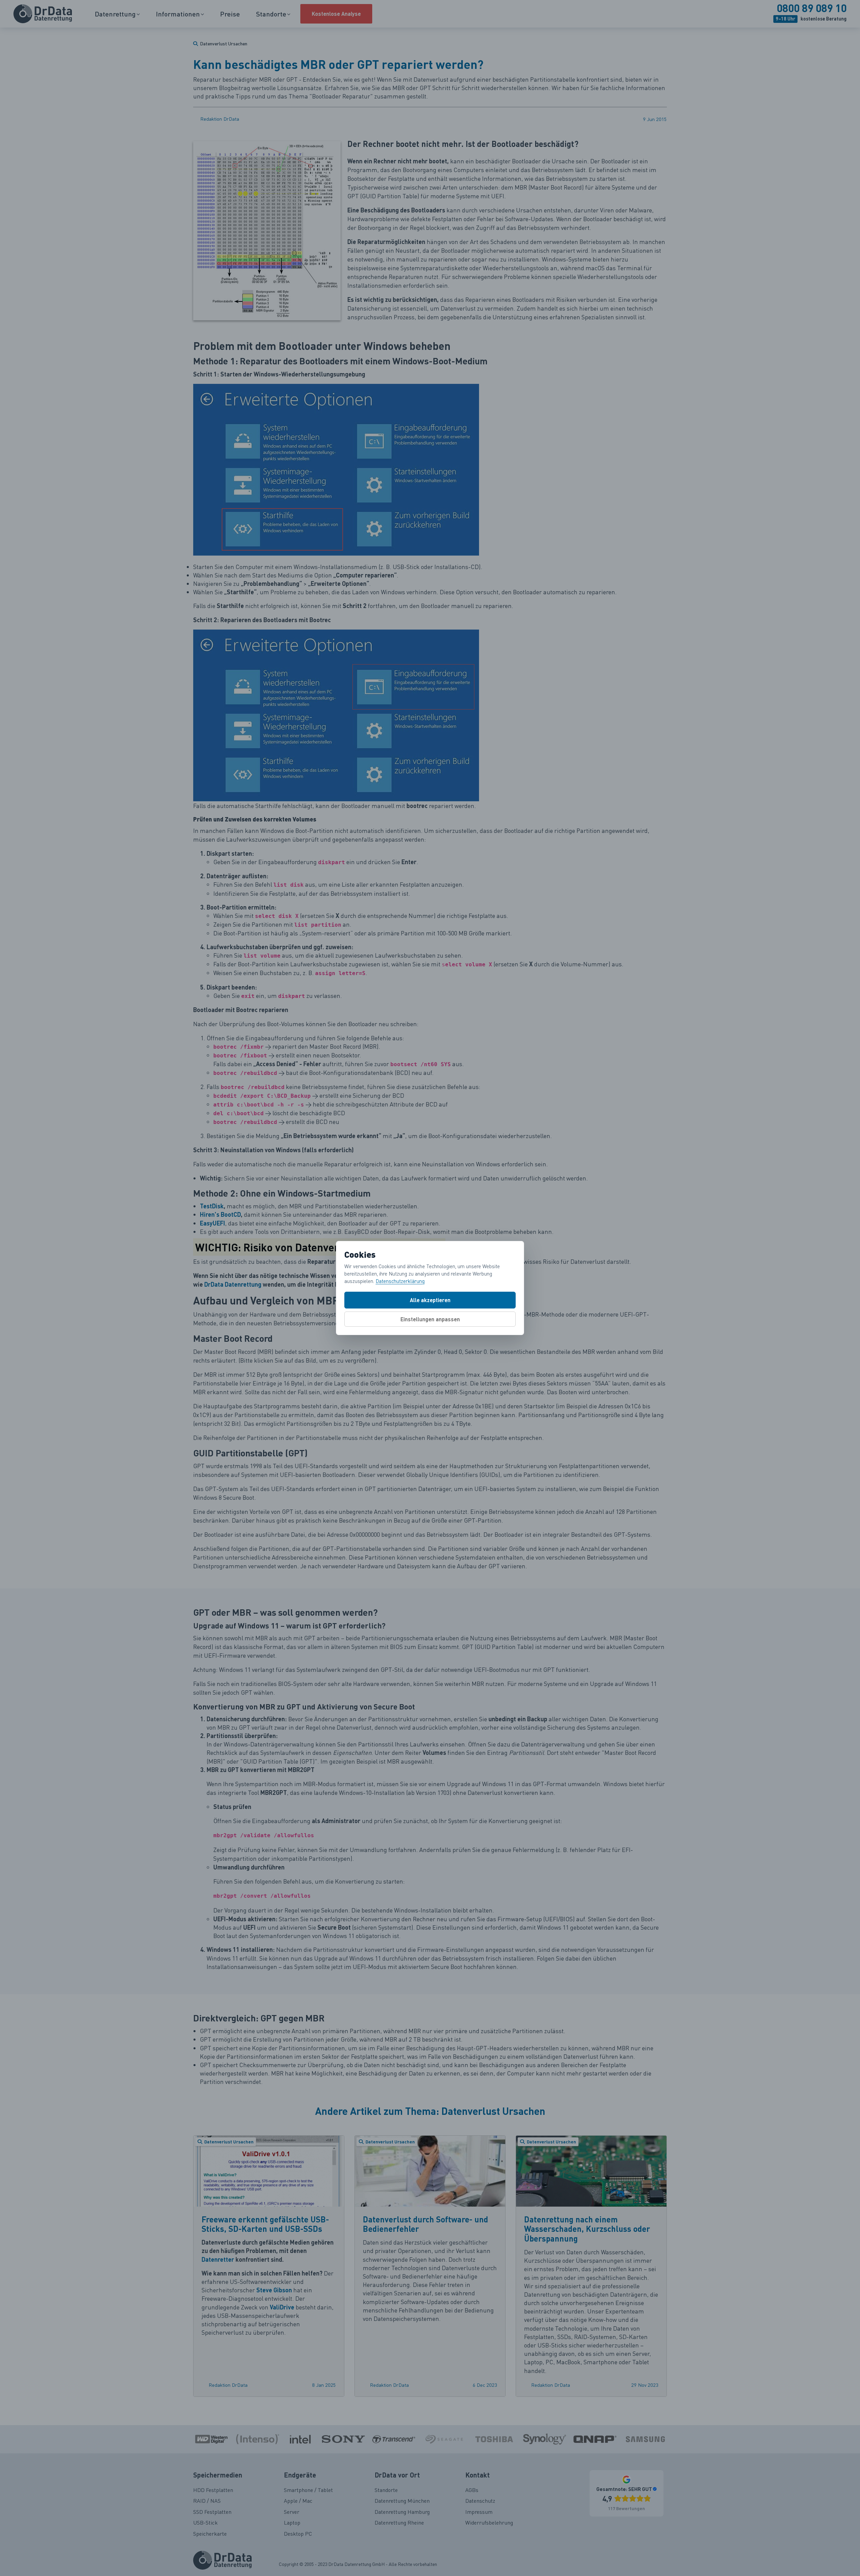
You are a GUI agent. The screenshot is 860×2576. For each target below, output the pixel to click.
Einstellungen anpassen (430, 1319)
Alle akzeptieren (430, 1300)
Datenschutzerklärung (400, 1281)
